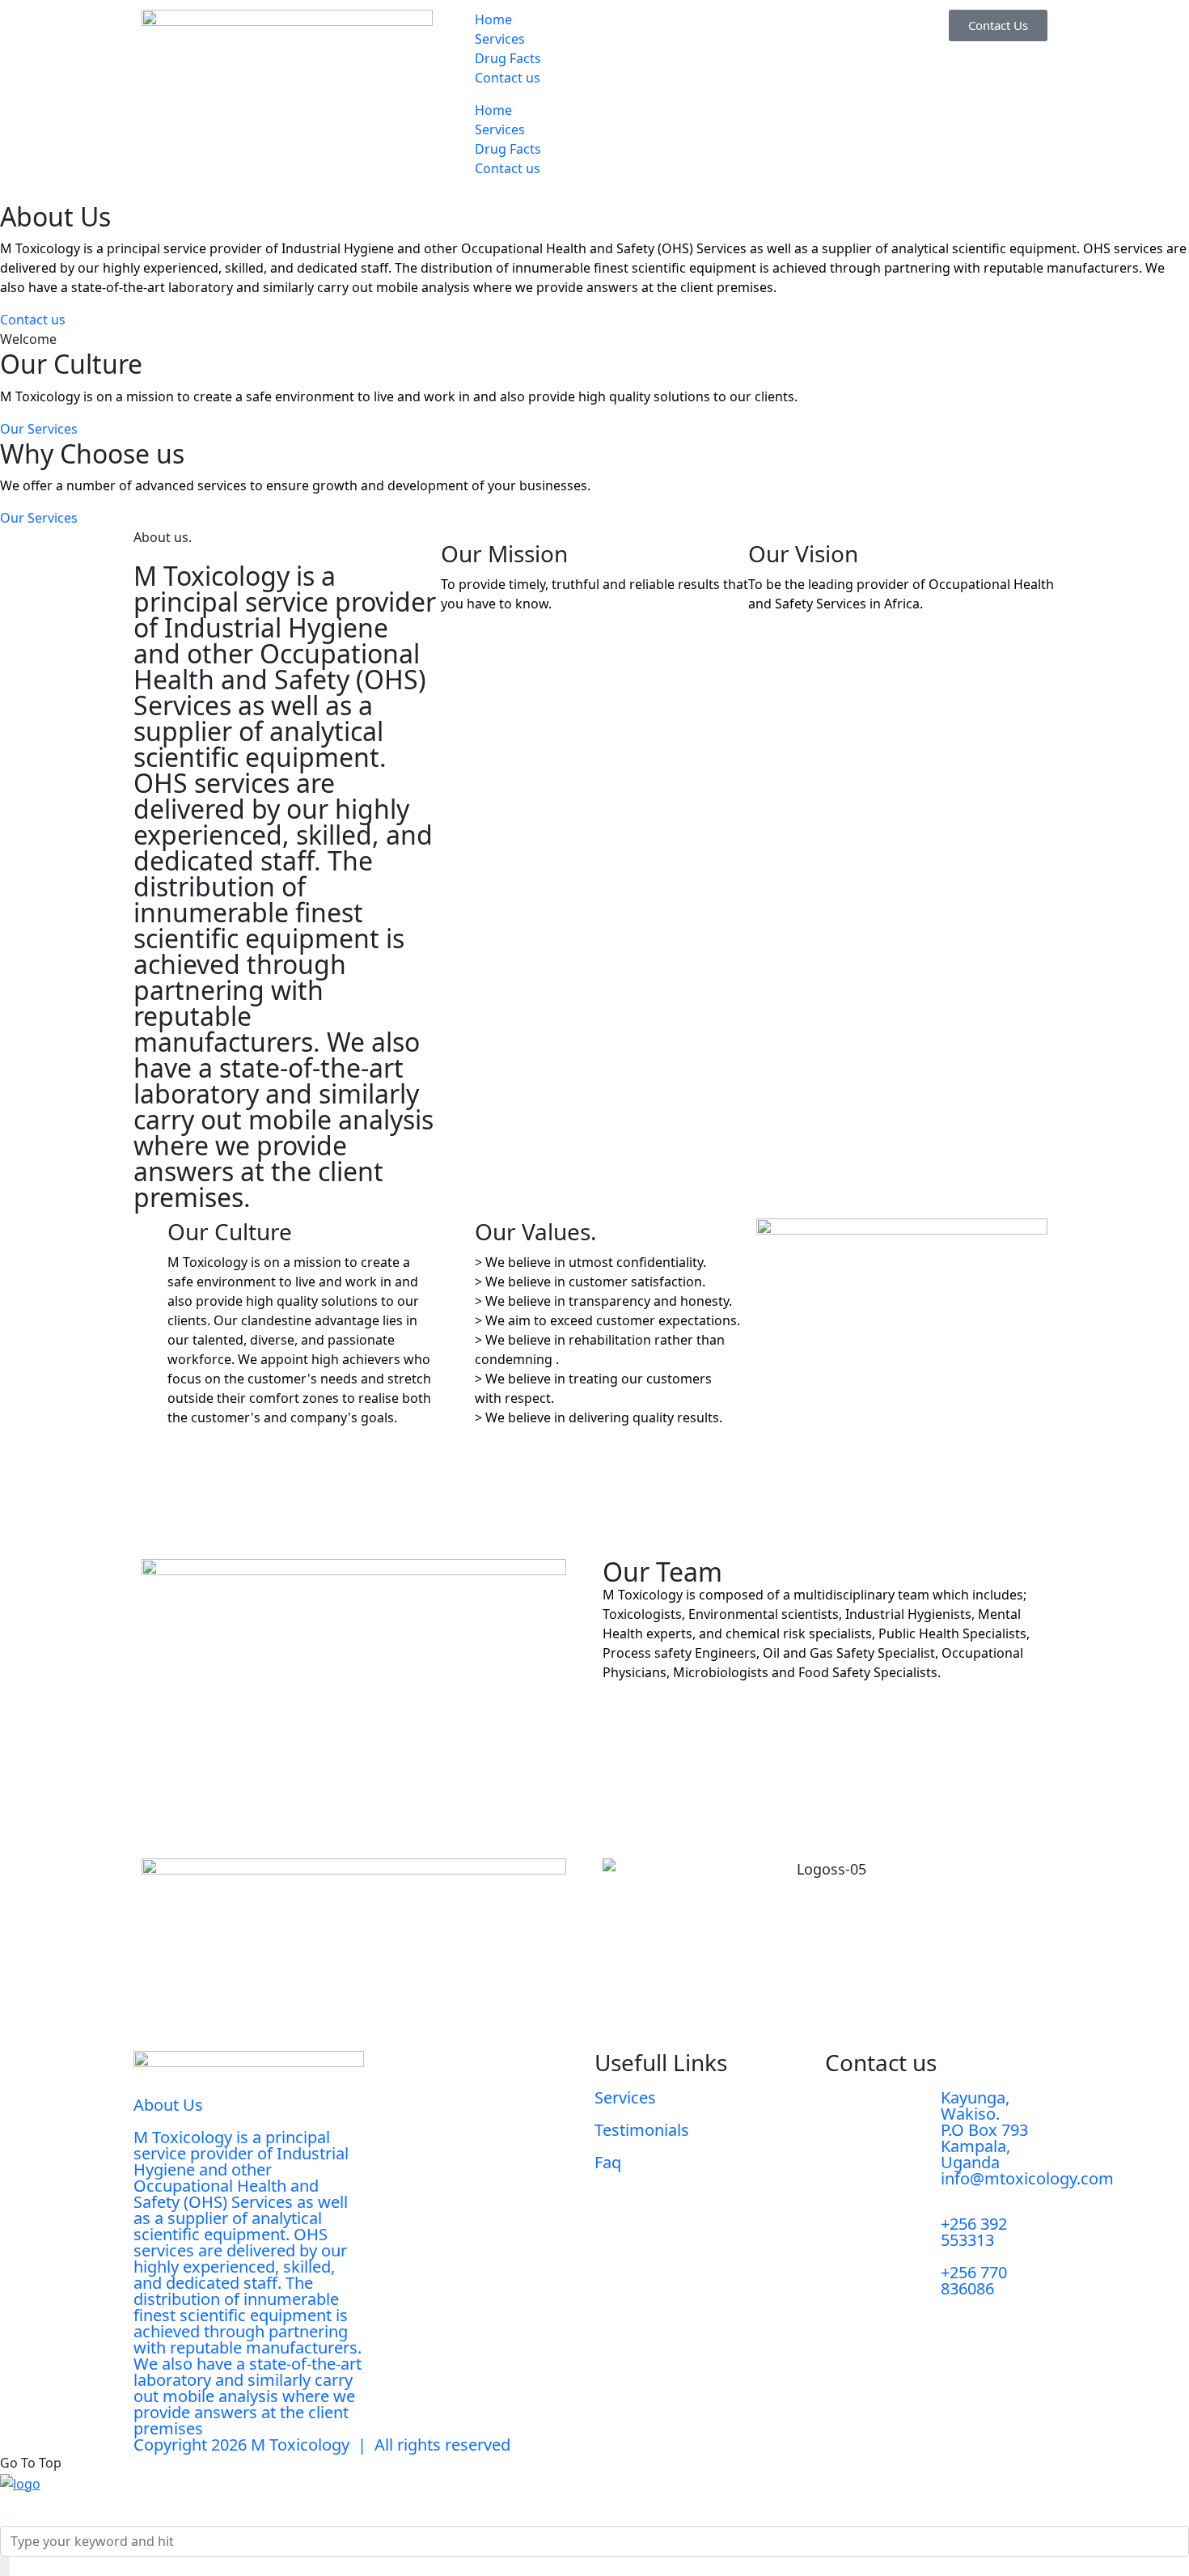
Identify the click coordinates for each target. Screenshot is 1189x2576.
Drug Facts (508, 58)
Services (500, 39)
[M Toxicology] (20, 2482)
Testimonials (642, 2130)
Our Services (39, 429)
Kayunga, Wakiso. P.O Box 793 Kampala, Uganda (984, 2130)
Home (493, 19)
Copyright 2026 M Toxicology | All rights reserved (322, 2445)
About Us (168, 2105)
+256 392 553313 (974, 2232)
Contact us (508, 78)
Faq (608, 2162)
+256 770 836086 (974, 2280)
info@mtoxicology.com (1027, 2178)
